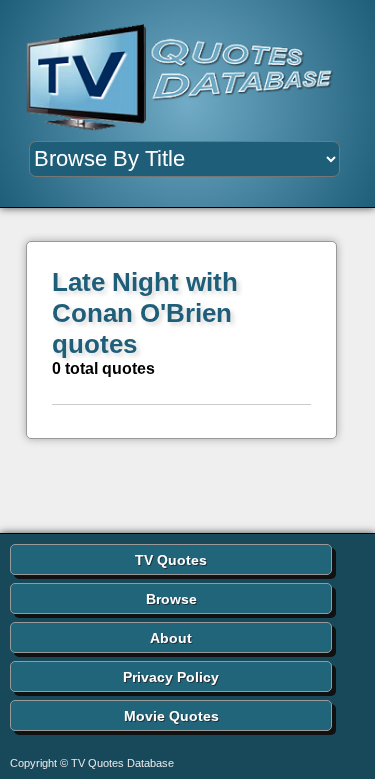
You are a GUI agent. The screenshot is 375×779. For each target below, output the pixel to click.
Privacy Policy (171, 677)
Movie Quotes (171, 716)
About (171, 638)
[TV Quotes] (187, 78)
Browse (171, 599)
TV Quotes (171, 560)
